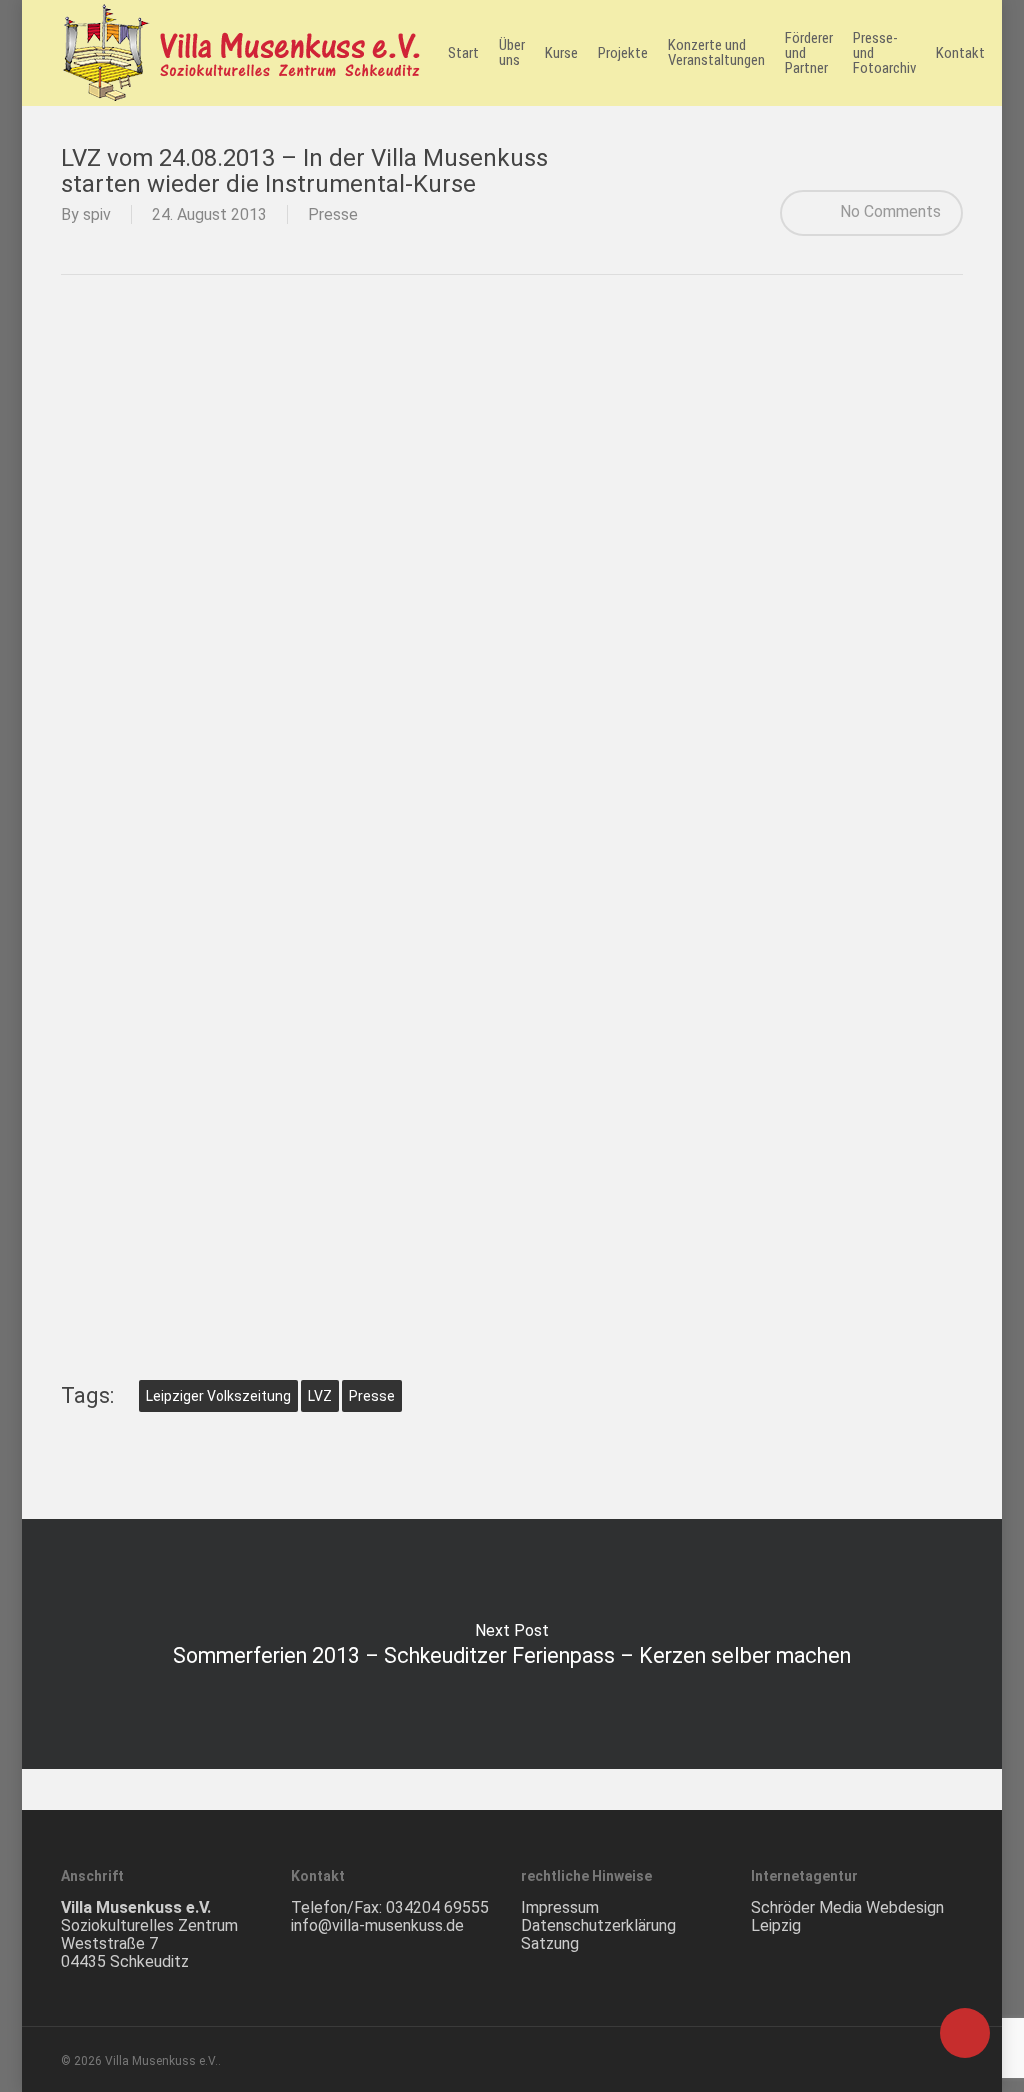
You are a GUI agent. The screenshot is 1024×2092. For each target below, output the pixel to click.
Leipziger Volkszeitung (218, 1396)
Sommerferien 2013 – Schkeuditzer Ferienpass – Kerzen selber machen (512, 1644)
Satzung (550, 1943)
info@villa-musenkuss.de (377, 1925)
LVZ (320, 1396)
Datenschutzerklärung (598, 1925)
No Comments (888, 211)
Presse (333, 214)
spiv (97, 214)
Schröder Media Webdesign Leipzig (847, 1916)
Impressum (560, 1907)
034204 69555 (437, 1907)
